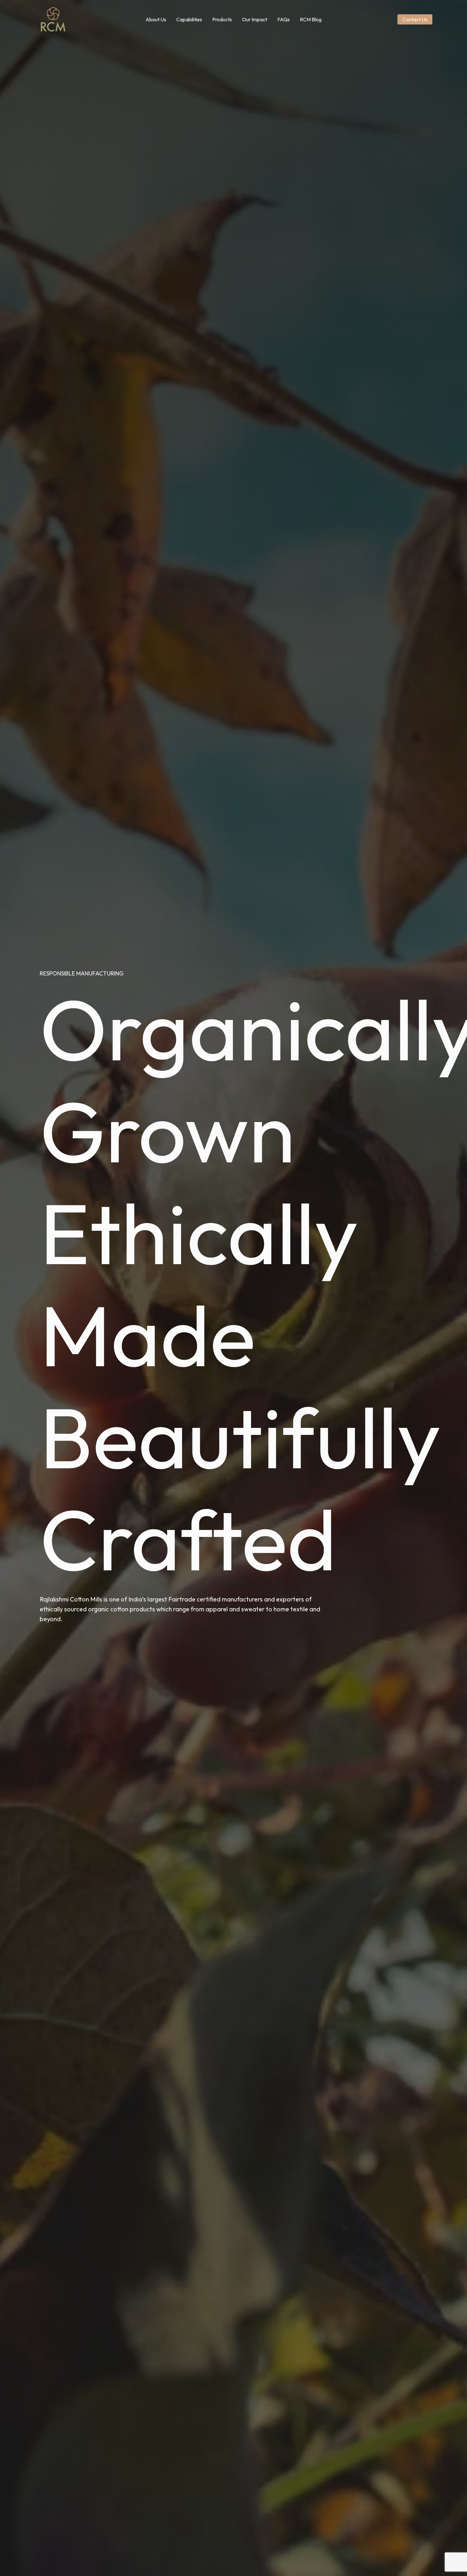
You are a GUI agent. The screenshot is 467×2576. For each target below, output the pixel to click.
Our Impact (255, 19)
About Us (156, 19)
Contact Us (415, 19)
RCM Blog (311, 19)
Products (222, 19)
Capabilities (189, 19)
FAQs (284, 19)
